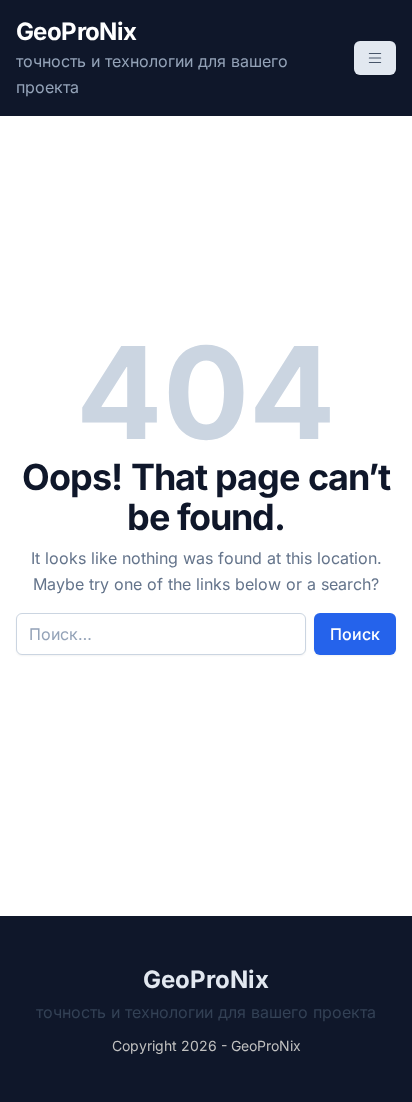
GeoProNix (76, 31)
